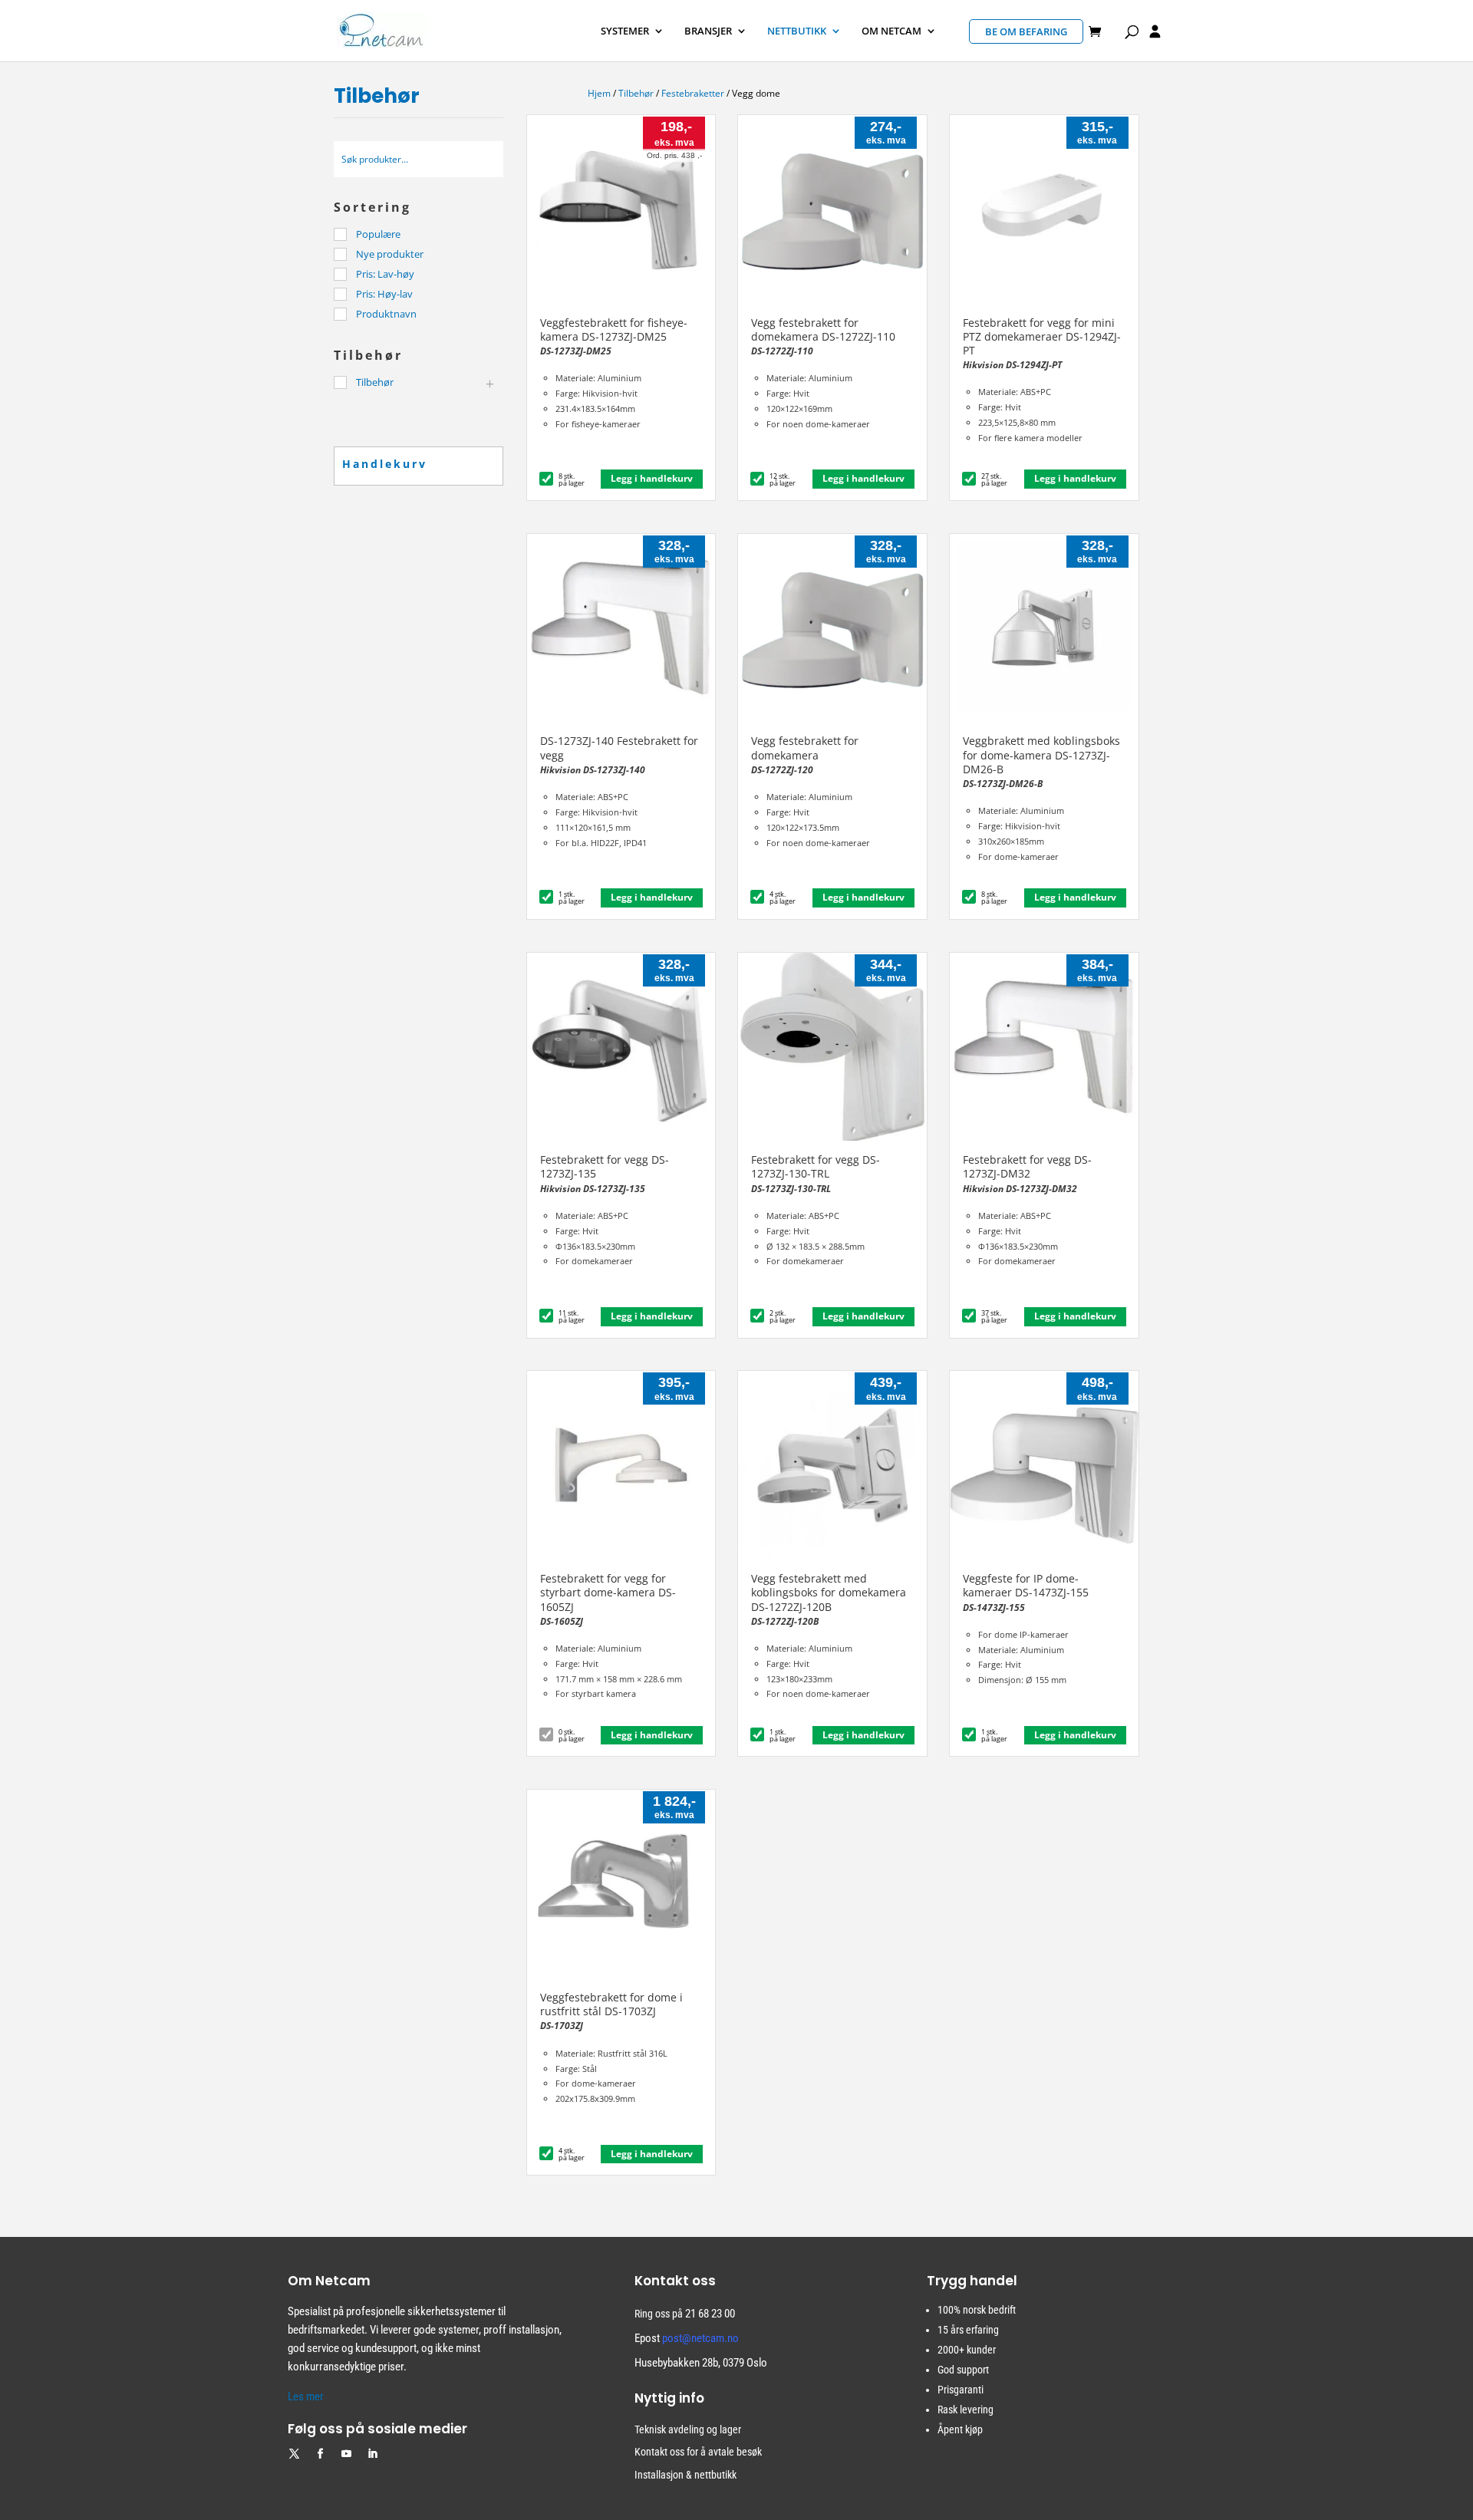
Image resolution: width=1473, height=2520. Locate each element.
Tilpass (1232, 2438)
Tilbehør (636, 93)
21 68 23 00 (710, 2314)
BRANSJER (708, 31)
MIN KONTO (1155, 34)
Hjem (599, 93)
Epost (687, 2338)
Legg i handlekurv (652, 478)
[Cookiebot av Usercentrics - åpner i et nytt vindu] (204, 2490)
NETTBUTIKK (797, 31)
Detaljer (326, 2490)
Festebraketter (693, 93)
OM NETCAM (891, 31)
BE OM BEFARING (1026, 31)
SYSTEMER (625, 31)
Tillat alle (1241, 2393)
